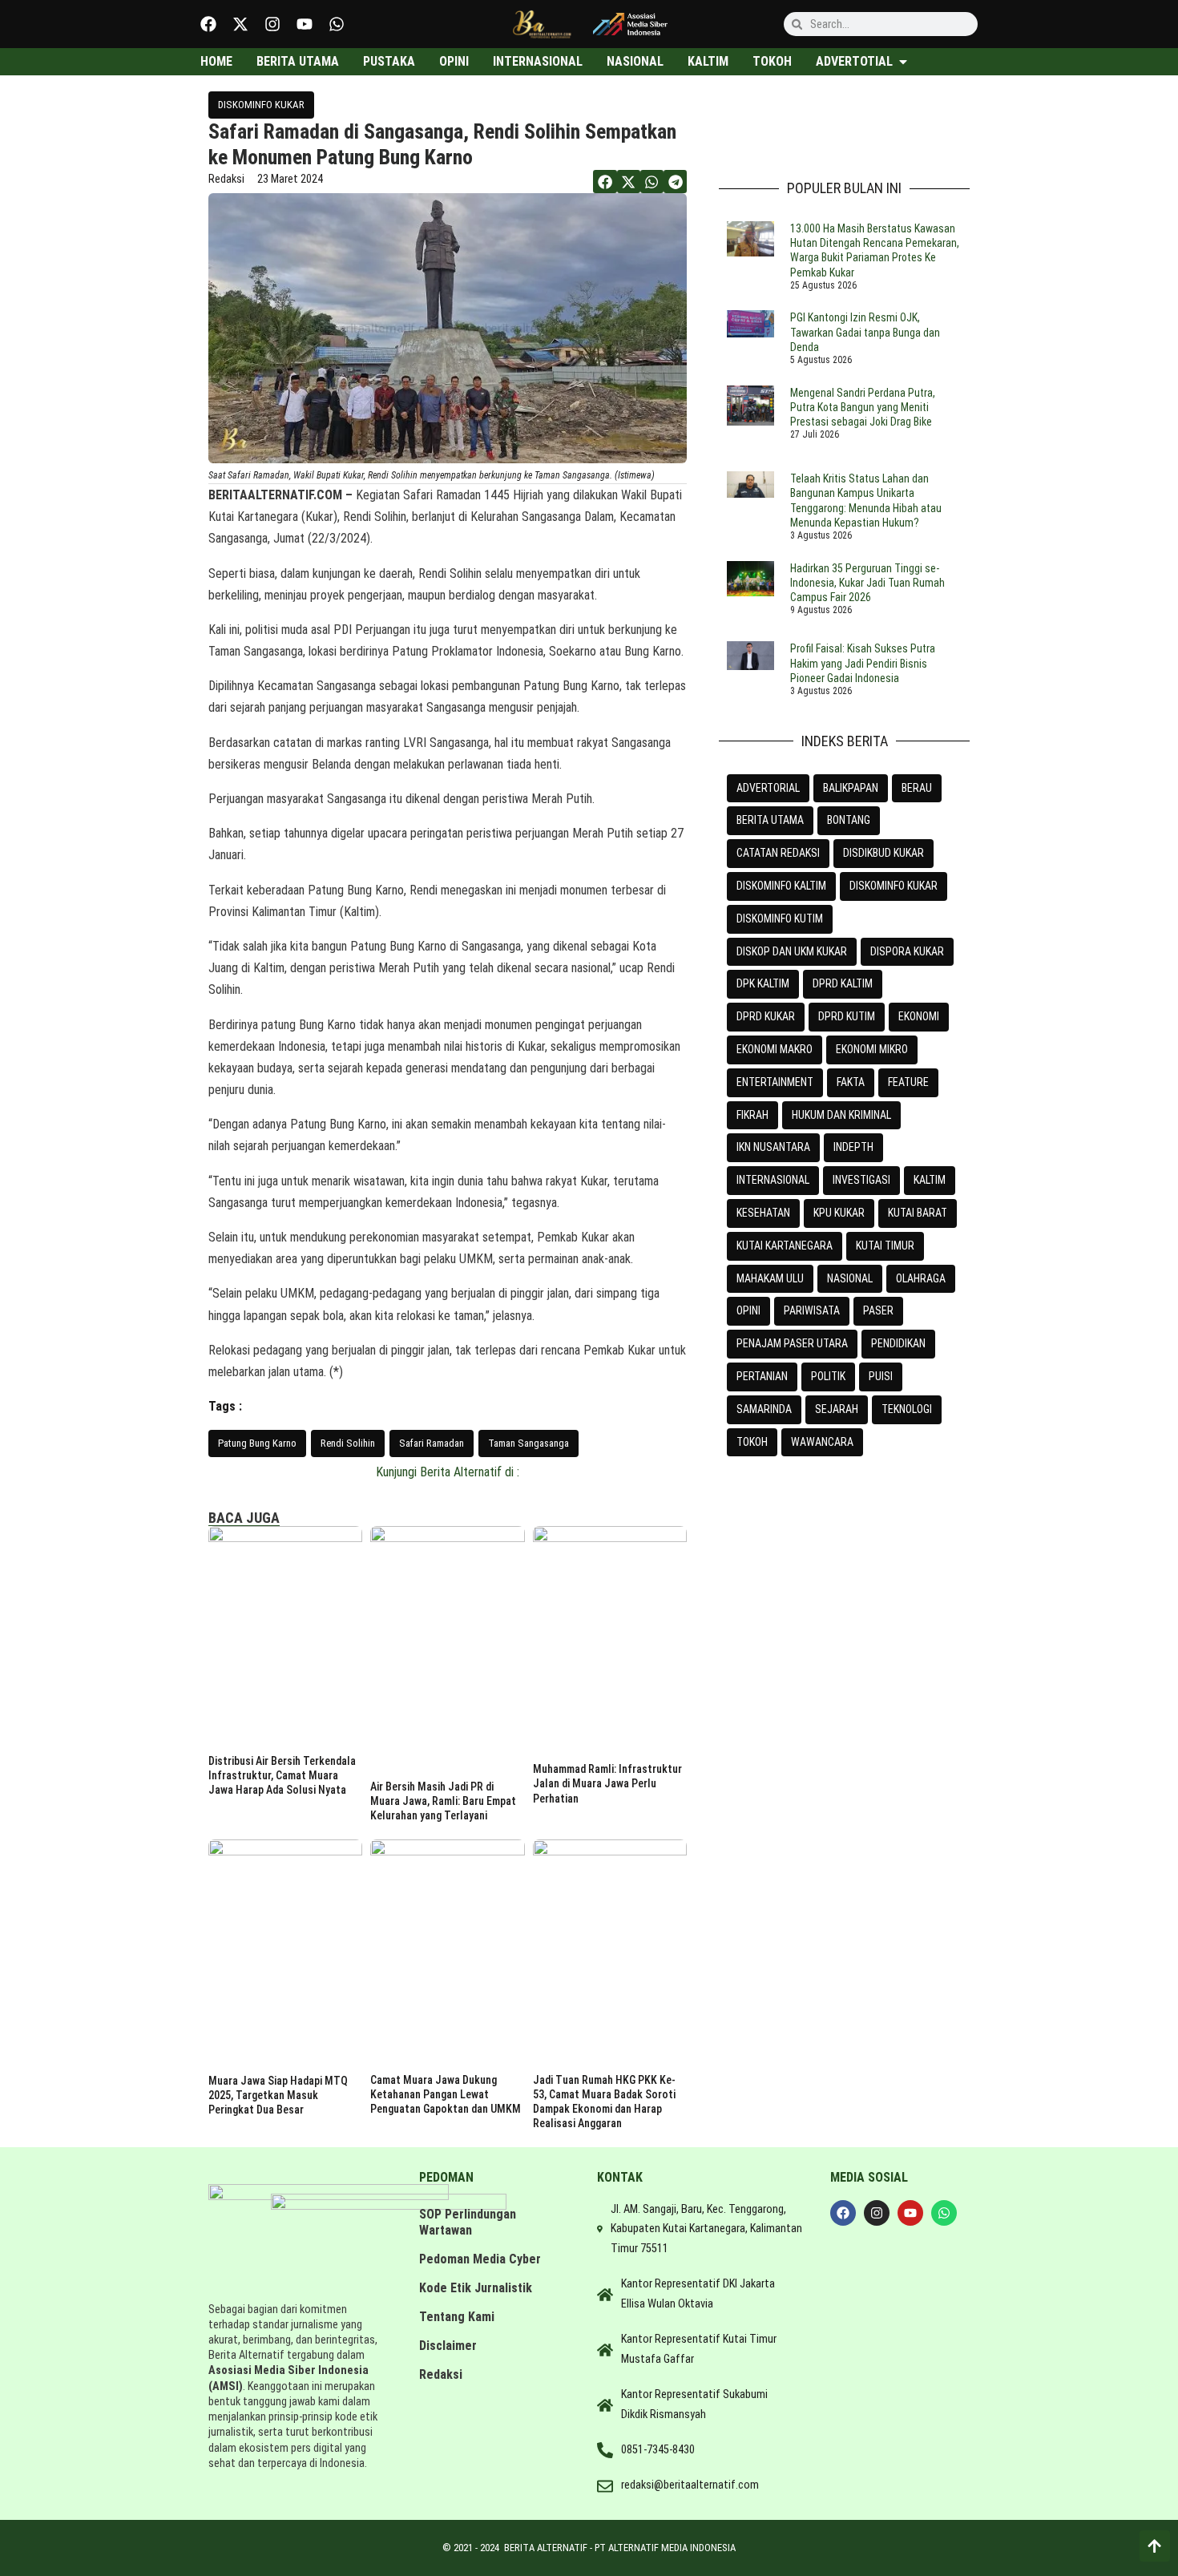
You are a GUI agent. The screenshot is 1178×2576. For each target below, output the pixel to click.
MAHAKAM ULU (770, 1278)
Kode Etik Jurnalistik (476, 2288)
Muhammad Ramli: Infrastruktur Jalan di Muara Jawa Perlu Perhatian (607, 1783)
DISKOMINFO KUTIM (780, 919)
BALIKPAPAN (851, 788)
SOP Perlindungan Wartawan (468, 2222)
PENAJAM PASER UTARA (792, 1343)
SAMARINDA (764, 1409)
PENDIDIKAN (898, 1343)
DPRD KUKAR (766, 1016)
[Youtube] (305, 24)
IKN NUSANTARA (773, 1147)
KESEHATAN (763, 1213)
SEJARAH (837, 1409)
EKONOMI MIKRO (872, 1049)
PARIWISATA (812, 1310)
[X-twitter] (240, 24)
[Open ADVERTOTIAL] (903, 62)
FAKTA (851, 1082)
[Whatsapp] (337, 24)
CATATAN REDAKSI (778, 853)
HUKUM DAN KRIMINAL (841, 1115)
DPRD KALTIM (843, 983)
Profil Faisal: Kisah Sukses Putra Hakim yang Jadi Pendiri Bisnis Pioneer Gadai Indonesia (863, 663)
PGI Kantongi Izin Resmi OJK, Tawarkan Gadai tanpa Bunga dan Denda (865, 332)
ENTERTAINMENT (775, 1082)
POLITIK (828, 1376)
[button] (605, 182)
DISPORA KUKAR (907, 951)
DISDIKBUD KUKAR (883, 853)
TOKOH (752, 1442)
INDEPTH (853, 1147)
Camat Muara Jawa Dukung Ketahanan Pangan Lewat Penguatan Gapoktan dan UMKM (446, 2094)
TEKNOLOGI (907, 1409)
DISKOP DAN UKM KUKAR (792, 951)
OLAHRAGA (921, 1278)
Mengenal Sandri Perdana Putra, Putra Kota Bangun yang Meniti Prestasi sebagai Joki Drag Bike (863, 407)
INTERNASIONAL (773, 1180)
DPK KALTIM (763, 983)
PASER (878, 1310)
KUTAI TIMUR (885, 1246)
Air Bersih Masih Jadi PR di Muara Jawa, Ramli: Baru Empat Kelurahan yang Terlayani (443, 1801)
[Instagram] (272, 24)
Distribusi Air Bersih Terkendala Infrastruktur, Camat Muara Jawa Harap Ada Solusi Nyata (282, 1775)
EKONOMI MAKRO (775, 1049)
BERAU (917, 788)
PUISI (881, 1376)
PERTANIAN (762, 1376)
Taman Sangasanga (528, 1443)
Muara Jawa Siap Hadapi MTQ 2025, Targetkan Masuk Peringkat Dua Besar (278, 2095)
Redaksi (441, 2374)
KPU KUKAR (839, 1213)
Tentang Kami (457, 2317)
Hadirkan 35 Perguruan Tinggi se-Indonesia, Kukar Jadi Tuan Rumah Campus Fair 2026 (867, 583)
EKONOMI (919, 1016)
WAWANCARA (822, 1442)
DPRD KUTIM (847, 1016)
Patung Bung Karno (257, 1443)
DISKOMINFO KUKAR (261, 105)
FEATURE (908, 1082)
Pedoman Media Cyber (480, 2259)
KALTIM (930, 1180)
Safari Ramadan (432, 1443)
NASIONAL (850, 1278)
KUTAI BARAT (918, 1213)
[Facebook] (208, 24)
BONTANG (849, 820)
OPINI (748, 1310)
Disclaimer (448, 2346)
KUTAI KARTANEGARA (785, 1246)
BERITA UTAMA (770, 820)
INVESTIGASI (861, 1180)
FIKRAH (752, 1115)
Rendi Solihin (348, 1443)
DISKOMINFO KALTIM (781, 886)
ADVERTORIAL (768, 788)
